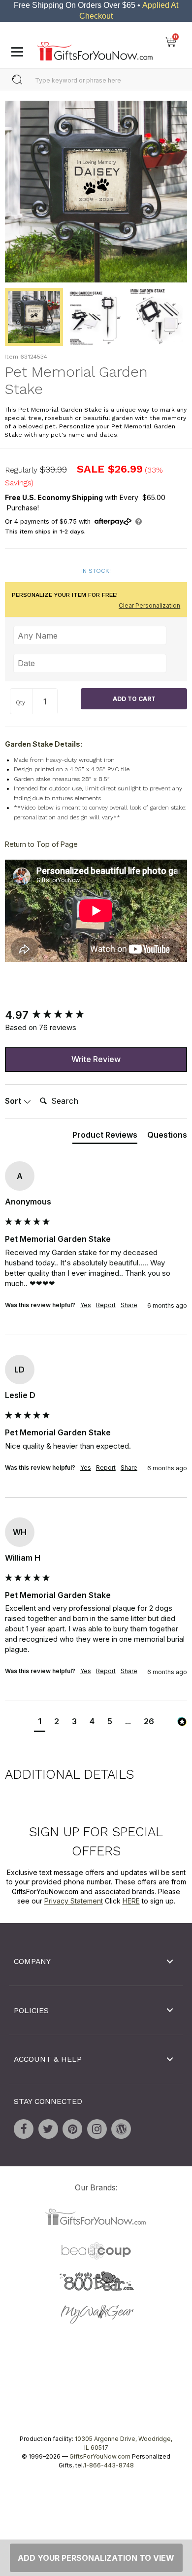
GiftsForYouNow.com (100, 2456)
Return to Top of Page (41, 845)
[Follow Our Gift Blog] (121, 2129)
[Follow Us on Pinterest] (72, 2129)
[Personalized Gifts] (95, 49)
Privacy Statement (74, 1901)
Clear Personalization (149, 605)
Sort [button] (14, 1101)
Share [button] (129, 1305)
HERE (131, 1901)
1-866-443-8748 (109, 2465)
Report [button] (106, 1305)
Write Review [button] (96, 1060)
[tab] (105, 1137)
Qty (20, 702)
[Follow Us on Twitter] (48, 2129)
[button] (40, 1723)
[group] (96, 1015)
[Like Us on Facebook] (24, 2129)
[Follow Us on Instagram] (97, 2129)
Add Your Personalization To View (96, 2558)
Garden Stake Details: (44, 744)
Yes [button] (86, 1305)
